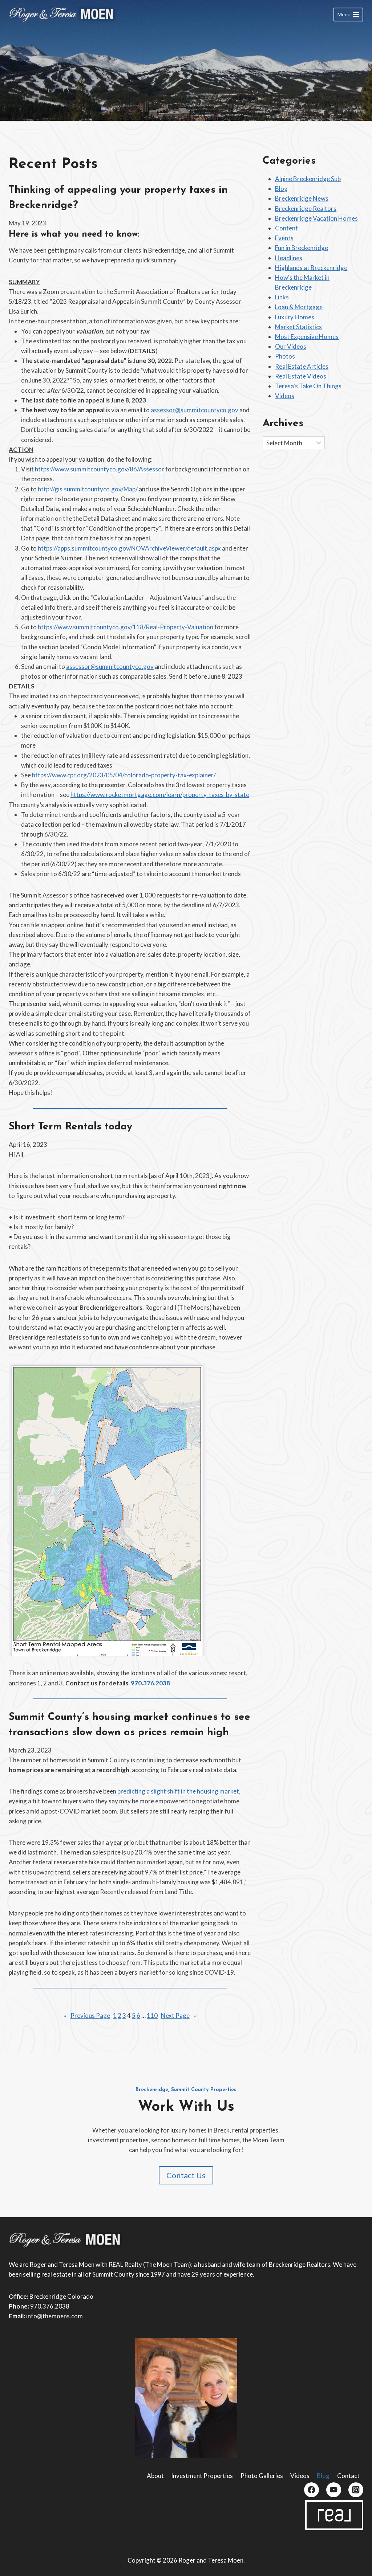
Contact (348, 2476)
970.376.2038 (150, 1683)
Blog (281, 189)
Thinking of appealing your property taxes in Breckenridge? (118, 198)
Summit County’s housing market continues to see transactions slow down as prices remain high (130, 1725)
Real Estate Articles (302, 366)
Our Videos (291, 346)
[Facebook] (312, 2490)
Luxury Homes (295, 317)
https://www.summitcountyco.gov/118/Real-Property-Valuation (126, 627)
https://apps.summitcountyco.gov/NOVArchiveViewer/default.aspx (129, 548)
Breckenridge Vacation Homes (316, 218)
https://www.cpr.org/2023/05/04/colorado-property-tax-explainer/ (124, 775)
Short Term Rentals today (70, 1127)
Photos (285, 356)
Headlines (289, 258)
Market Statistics (298, 327)
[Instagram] (356, 2490)
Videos (285, 396)
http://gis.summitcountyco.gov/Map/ (88, 489)
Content (286, 228)
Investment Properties (202, 2476)
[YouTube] (334, 2490)
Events (284, 238)
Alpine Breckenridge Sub (308, 179)
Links (282, 297)
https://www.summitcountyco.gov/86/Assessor (100, 469)
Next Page (179, 2015)
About (155, 2476)
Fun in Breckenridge (302, 248)
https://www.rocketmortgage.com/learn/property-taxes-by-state (160, 795)
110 (152, 2015)
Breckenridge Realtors (306, 208)
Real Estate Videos (301, 376)
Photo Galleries (262, 2476)
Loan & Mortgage (299, 307)
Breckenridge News (302, 198)
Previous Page (87, 2015)
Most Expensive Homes (307, 337)
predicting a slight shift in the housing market (178, 1791)
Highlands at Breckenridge (311, 268)
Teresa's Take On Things (308, 386)
